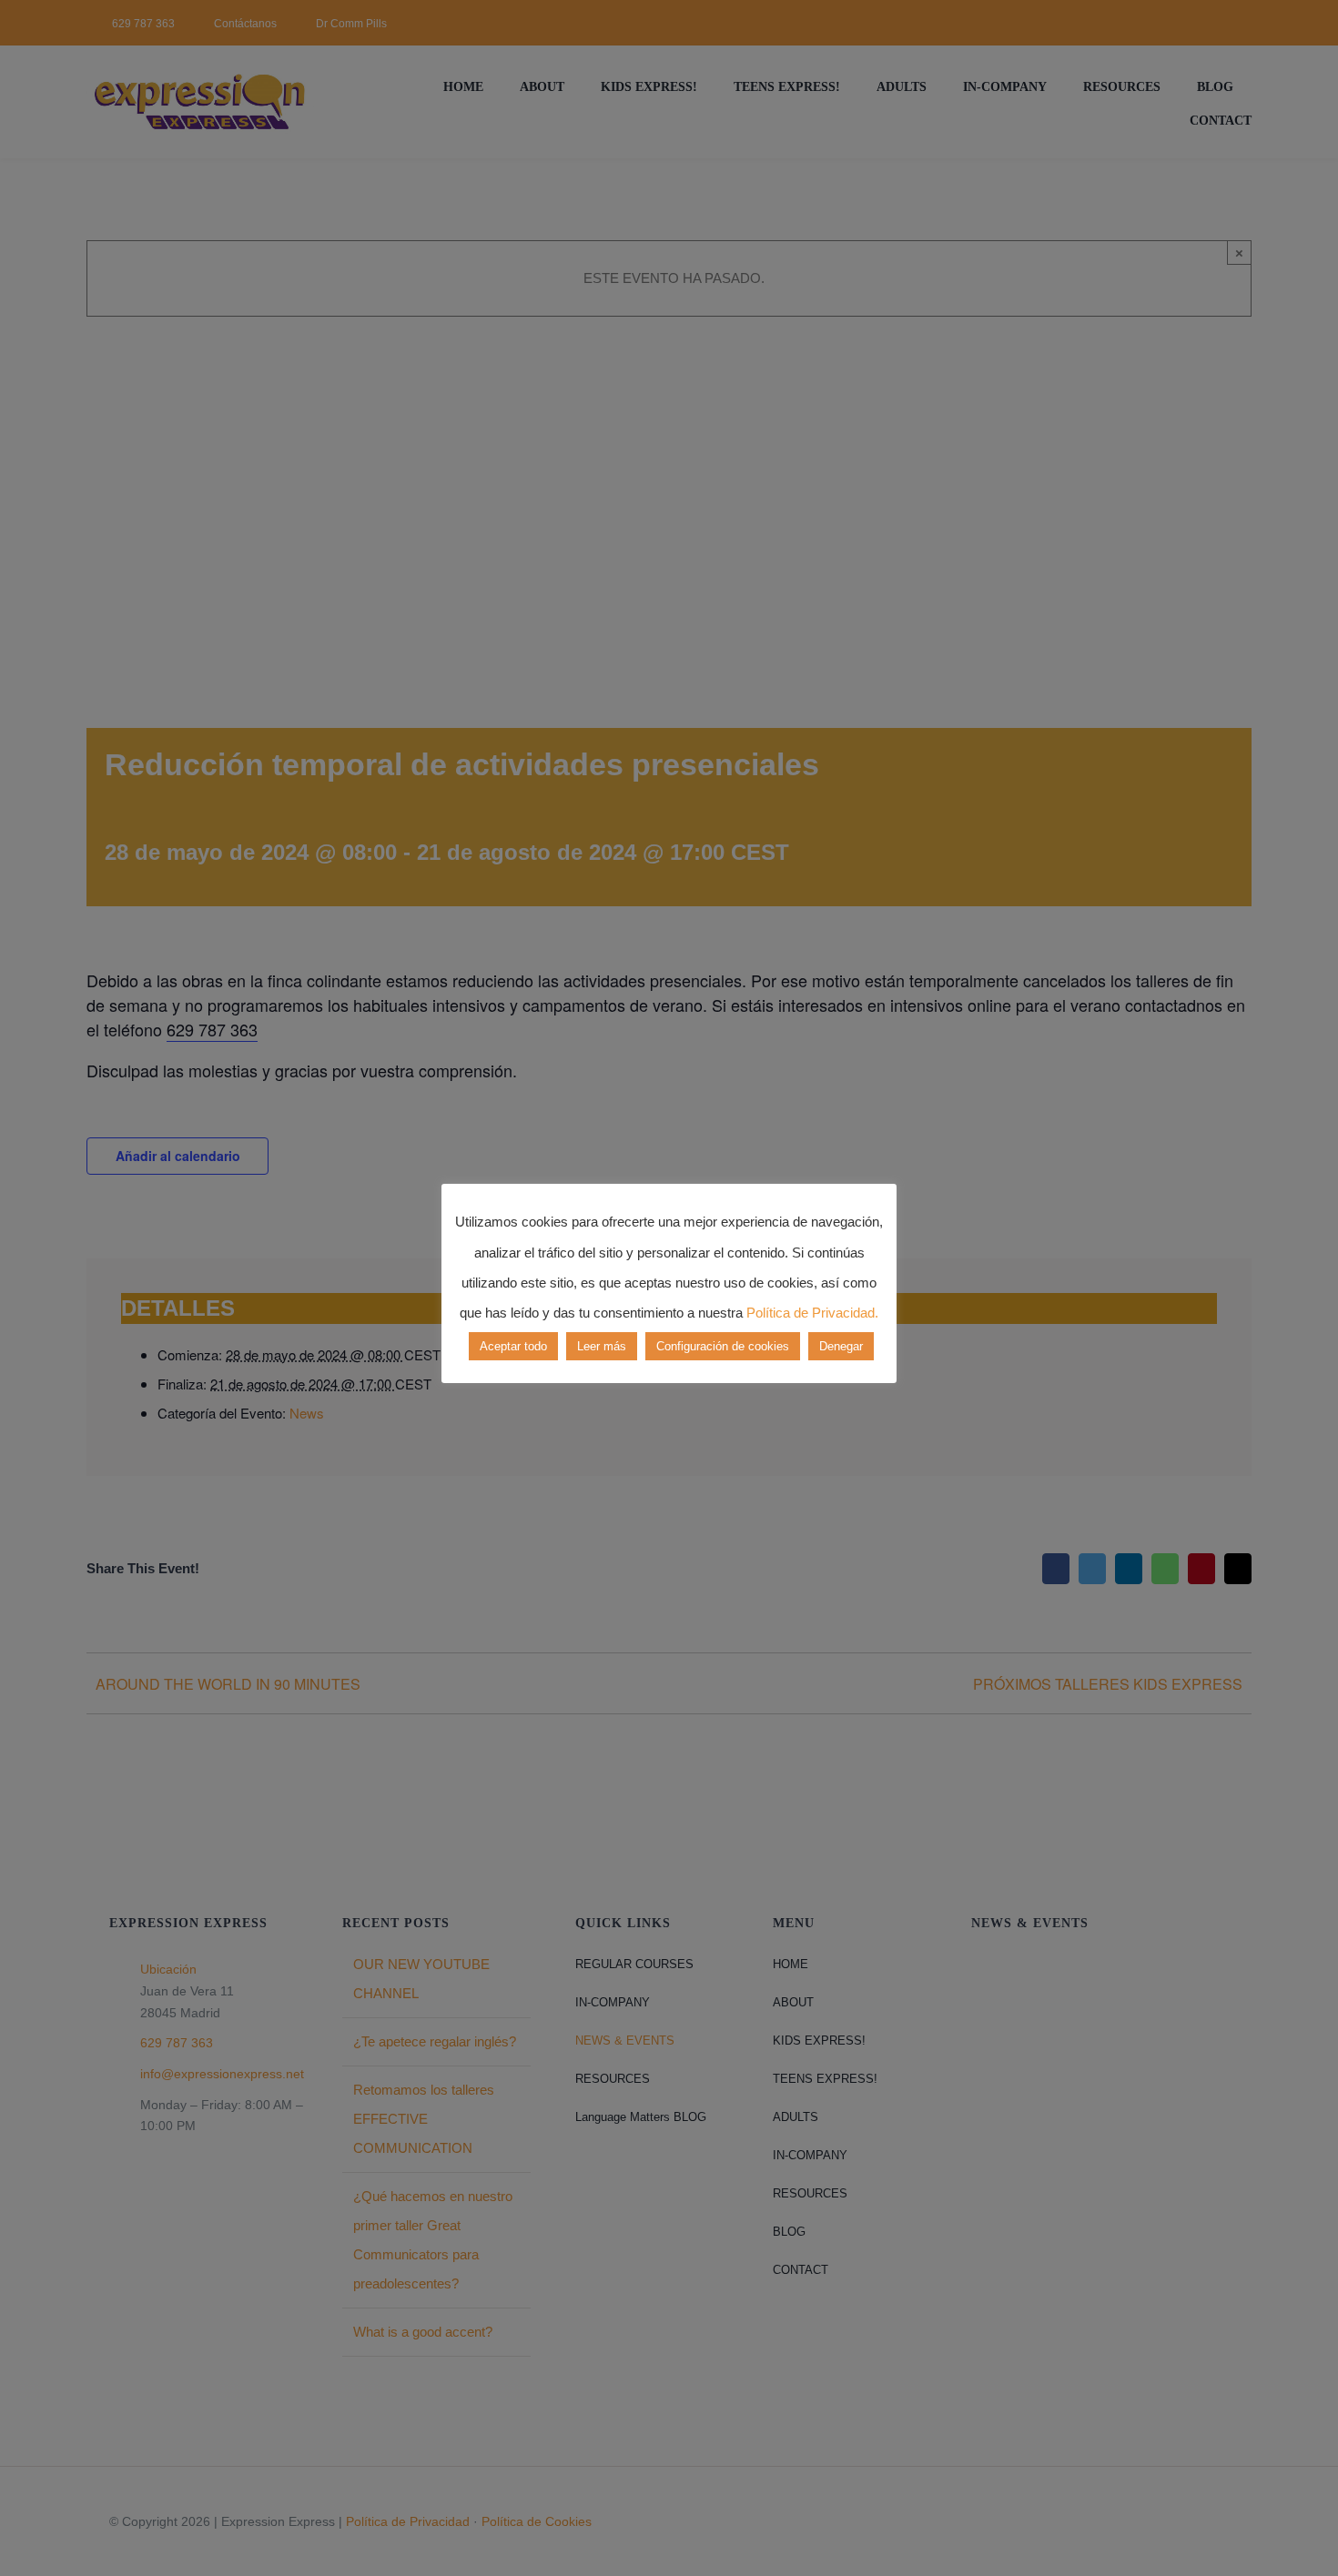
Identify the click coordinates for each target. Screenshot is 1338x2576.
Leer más (602, 1346)
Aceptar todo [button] (513, 1346)
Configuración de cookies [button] (723, 1346)
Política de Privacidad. (812, 1313)
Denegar (841, 1346)
